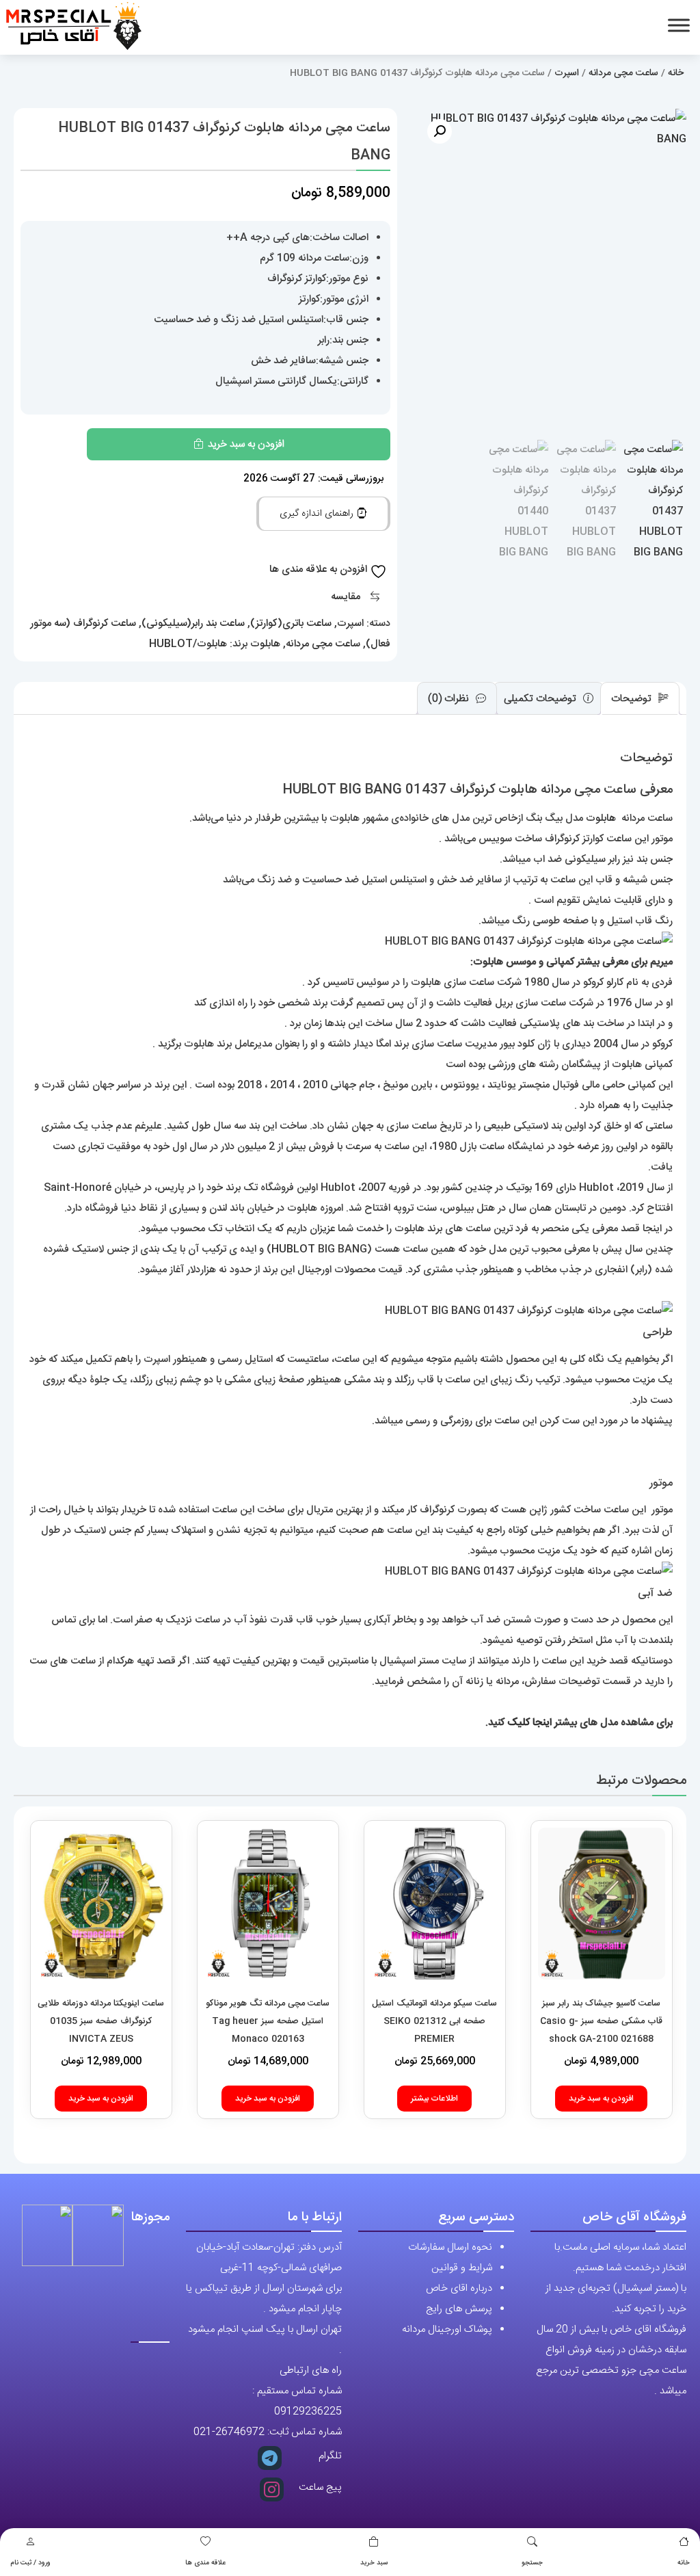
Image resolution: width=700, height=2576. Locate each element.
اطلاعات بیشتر (434, 2099)
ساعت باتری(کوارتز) (291, 623)
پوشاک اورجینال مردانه (447, 2329)
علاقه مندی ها (205, 2563)
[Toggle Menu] (679, 25)
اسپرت (567, 73)
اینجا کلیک (529, 1723)
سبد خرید (374, 2563)
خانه (684, 2563)
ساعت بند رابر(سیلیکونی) (193, 623)
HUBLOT (293, 1249)
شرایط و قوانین (462, 2268)
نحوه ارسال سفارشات (450, 2247)
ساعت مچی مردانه (623, 73)
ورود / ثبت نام (30, 2563)
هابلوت (265, 644)
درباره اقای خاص (459, 2288)
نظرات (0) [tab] (450, 699)
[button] (440, 131)
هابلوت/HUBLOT (188, 644)
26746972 (240, 2432)
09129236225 (308, 2411)
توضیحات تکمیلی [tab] (541, 699)
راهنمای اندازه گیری (318, 514)
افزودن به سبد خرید (246, 444)
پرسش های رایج (459, 2309)
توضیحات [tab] (633, 699)
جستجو (532, 2563)
